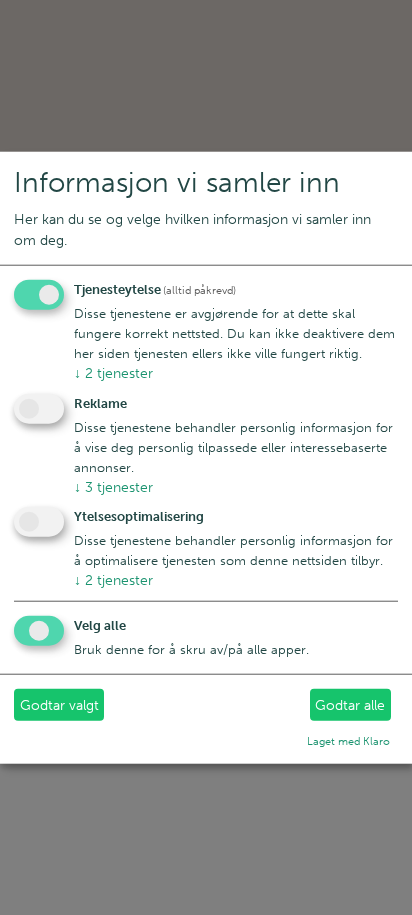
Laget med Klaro (348, 741)
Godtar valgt (59, 705)
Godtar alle (350, 705)
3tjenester (113, 486)
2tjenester (113, 373)
